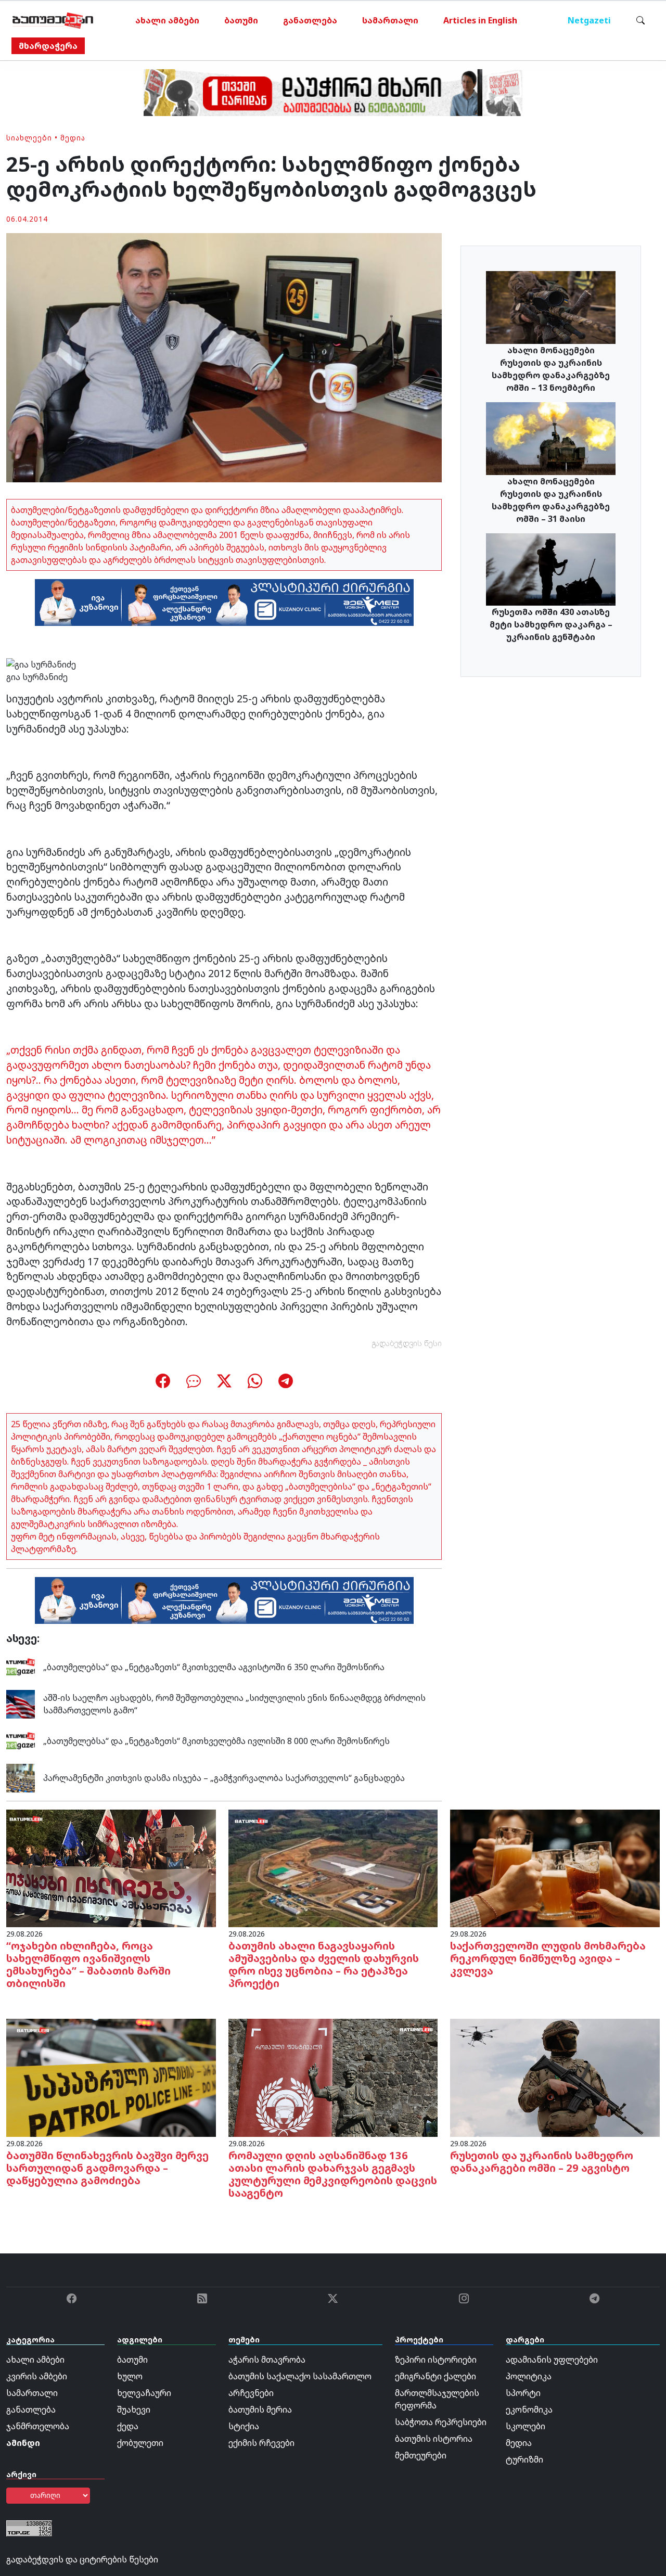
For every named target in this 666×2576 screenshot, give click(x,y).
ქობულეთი (140, 2443)
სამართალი (390, 20)
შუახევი (134, 2410)
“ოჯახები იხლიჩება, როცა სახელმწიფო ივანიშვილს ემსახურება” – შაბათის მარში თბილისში (88, 1964)
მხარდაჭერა (48, 46)
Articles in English (480, 20)
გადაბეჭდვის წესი (407, 1343)
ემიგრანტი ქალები (436, 2376)
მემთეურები (421, 2455)
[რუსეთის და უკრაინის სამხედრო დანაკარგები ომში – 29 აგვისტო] (555, 2077)
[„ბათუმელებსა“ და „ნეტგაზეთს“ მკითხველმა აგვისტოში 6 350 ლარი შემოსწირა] (21, 1666)
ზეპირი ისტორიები (436, 2360)
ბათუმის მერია (260, 2410)
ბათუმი (241, 20)
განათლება (310, 20)
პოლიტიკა (529, 2376)
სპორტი (523, 2393)
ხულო (130, 2376)
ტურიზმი (524, 2459)
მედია (73, 138)
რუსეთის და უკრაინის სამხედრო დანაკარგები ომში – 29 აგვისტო (542, 2162)
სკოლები (526, 2426)
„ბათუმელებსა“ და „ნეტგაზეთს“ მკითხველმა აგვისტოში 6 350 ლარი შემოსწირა (214, 1667)
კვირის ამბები (37, 2376)
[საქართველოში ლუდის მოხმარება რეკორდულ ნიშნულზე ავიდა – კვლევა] (555, 1867)
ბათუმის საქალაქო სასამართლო (300, 2376)
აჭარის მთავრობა (267, 2360)
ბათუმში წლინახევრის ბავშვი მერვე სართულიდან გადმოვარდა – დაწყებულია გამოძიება (107, 2168)
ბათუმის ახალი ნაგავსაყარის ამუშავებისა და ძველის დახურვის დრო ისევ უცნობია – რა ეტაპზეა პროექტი (324, 1964)
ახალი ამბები (167, 20)
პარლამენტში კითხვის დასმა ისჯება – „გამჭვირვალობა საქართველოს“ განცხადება (224, 1778)
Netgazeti (589, 20)
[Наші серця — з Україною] (53, 20)
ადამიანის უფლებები (552, 2360)
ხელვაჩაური (144, 2393)
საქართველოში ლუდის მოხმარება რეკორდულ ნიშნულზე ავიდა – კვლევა (548, 1958)
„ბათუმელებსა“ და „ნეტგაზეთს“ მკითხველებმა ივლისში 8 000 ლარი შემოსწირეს (216, 1741)
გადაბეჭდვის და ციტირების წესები (82, 2559)
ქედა (128, 2426)
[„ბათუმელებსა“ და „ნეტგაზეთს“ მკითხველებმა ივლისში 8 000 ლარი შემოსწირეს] (21, 1740)
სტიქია (244, 2426)
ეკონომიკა (529, 2410)
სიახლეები (29, 138)
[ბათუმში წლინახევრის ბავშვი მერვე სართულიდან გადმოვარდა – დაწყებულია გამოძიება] (111, 2077)
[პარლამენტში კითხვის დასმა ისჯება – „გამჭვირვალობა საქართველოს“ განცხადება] (21, 1777)
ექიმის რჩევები (261, 2443)
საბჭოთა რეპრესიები (441, 2422)
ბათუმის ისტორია (434, 2439)
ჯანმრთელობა (38, 2426)
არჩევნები (251, 2393)
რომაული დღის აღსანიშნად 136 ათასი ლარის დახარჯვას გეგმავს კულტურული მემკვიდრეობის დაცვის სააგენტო (333, 2174)
